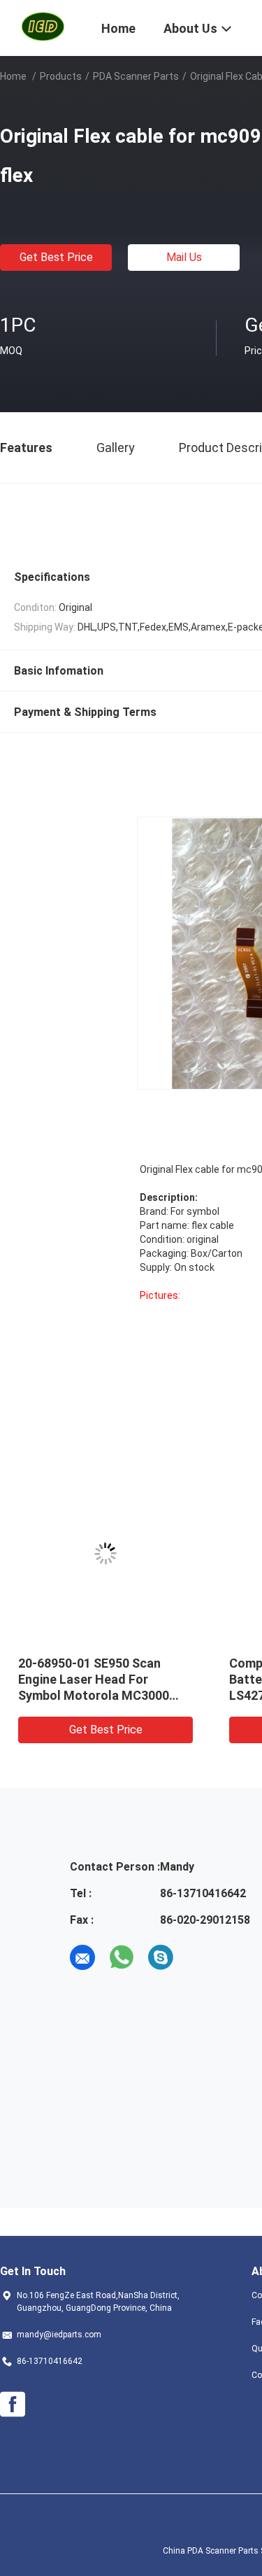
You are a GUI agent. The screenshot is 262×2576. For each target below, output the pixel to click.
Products (61, 76)
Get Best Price (56, 257)
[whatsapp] (122, 1957)
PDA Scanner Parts (136, 76)
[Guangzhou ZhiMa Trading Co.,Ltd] (42, 27)
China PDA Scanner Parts (211, 2551)
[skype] (161, 1957)
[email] (82, 1957)
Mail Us (184, 257)
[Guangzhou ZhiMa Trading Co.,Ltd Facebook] (13, 2405)
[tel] (200, 1957)
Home (13, 76)
